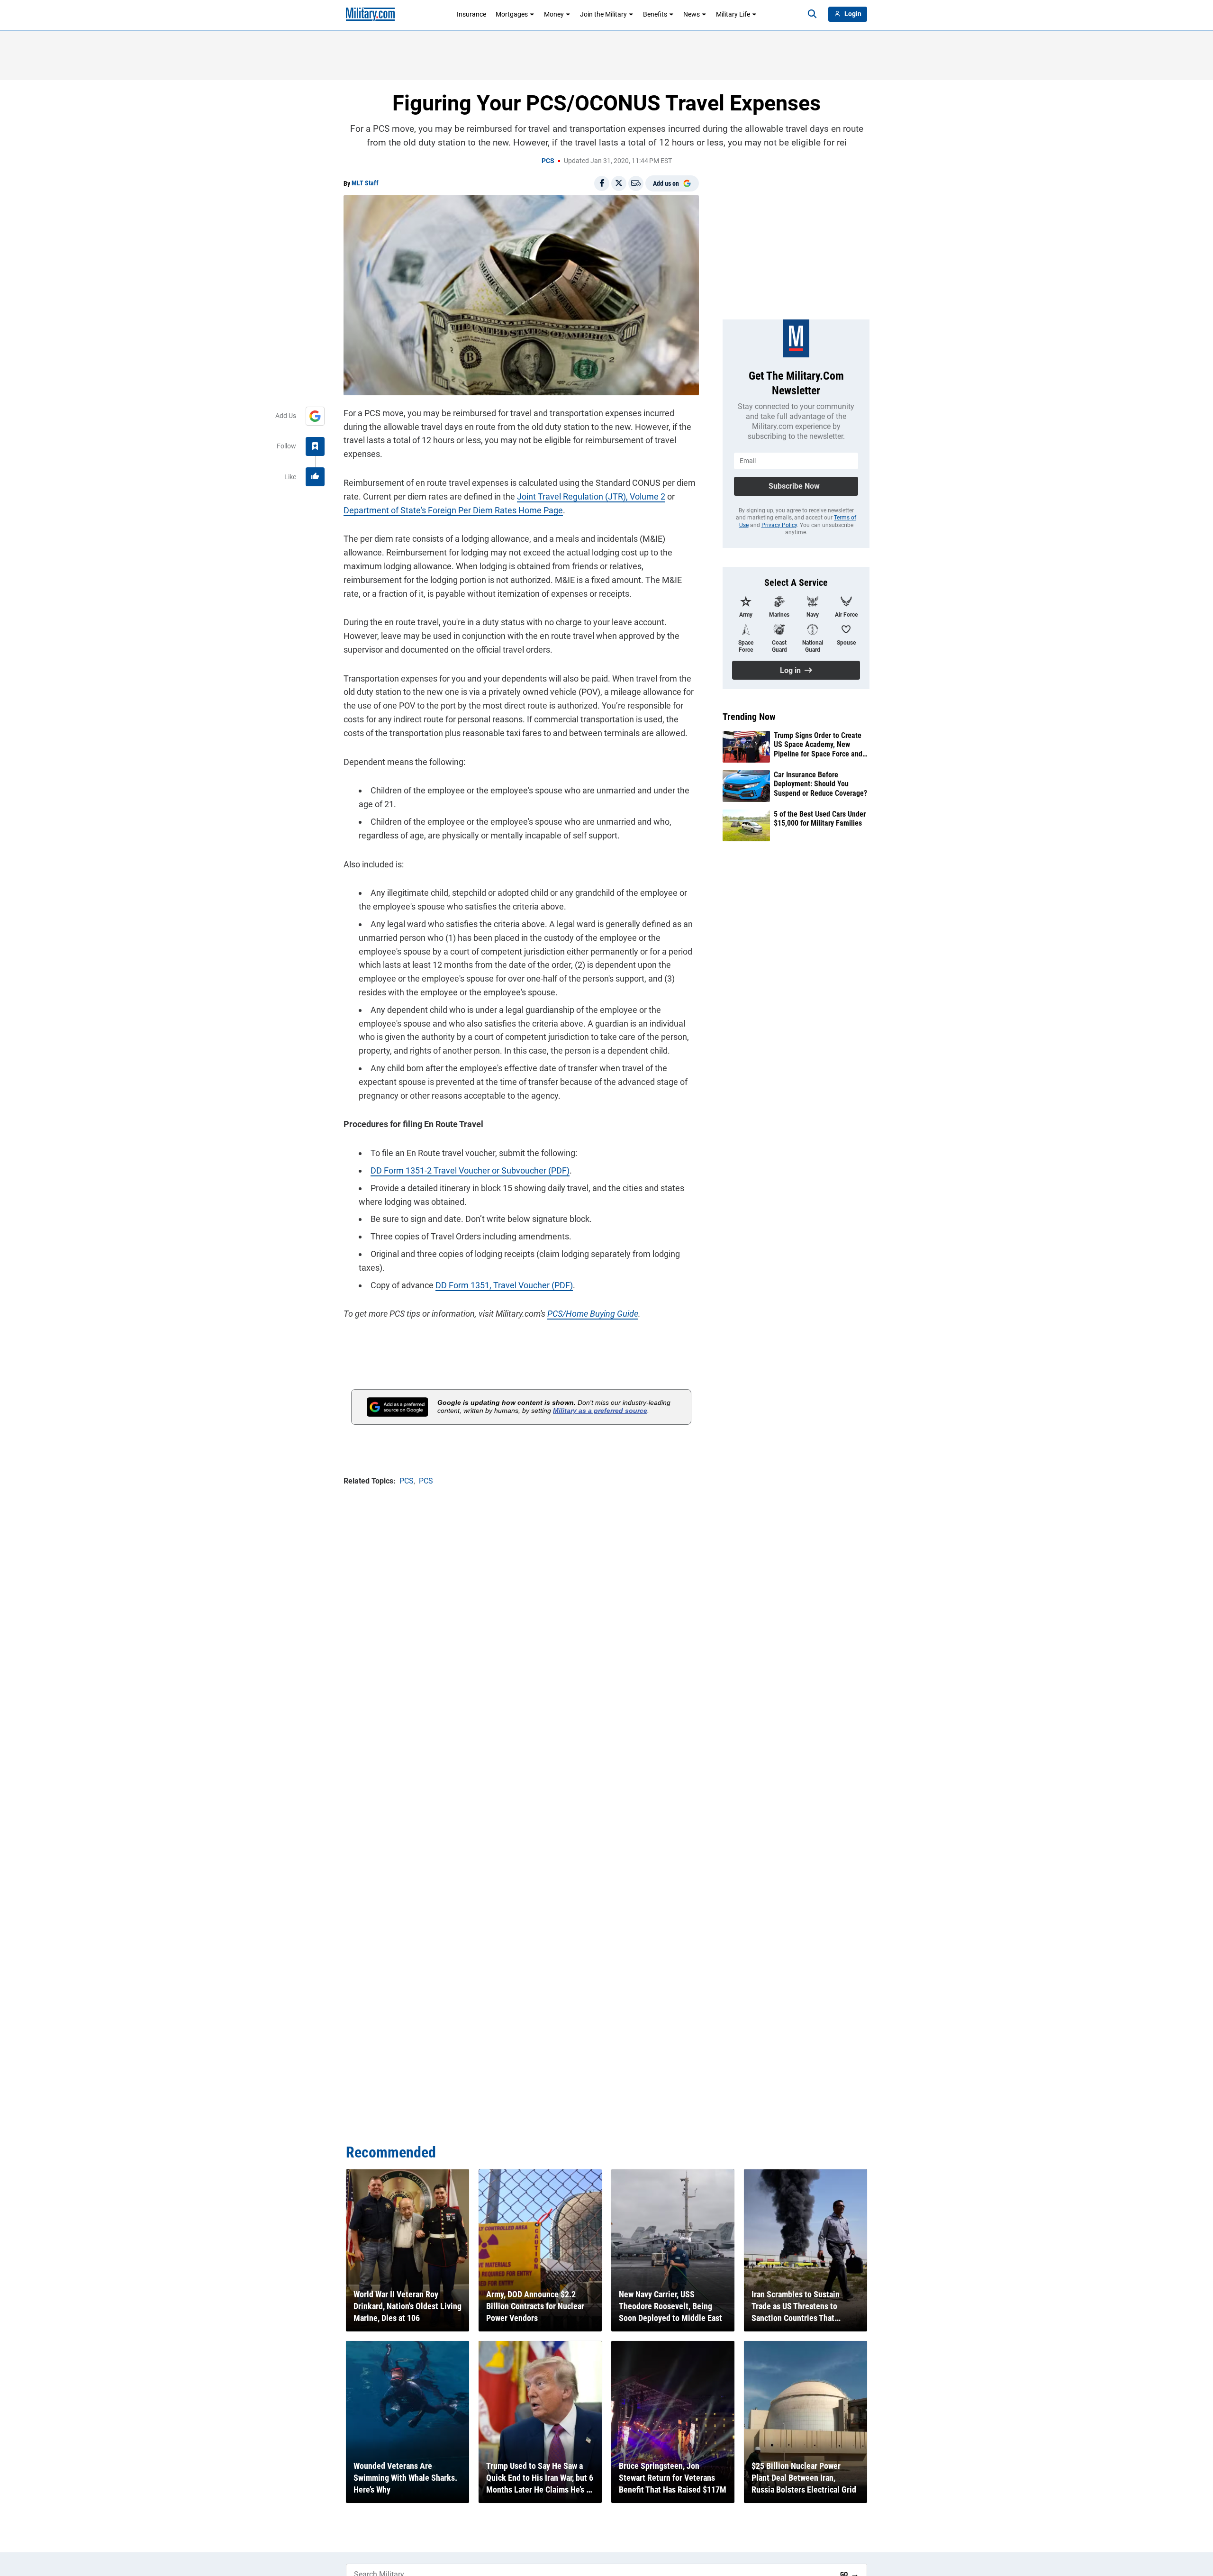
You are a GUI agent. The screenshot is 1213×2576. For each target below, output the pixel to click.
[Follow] (315, 446)
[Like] (315, 477)
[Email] (636, 183)
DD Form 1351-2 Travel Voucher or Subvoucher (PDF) (470, 1170)
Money (554, 14)
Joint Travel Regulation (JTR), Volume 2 (591, 496)
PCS (548, 161)
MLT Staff (365, 183)
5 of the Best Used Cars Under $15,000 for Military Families (820, 819)
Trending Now (749, 717)
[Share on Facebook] (602, 183)
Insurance (471, 14)
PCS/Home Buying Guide (593, 1314)
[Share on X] (619, 183)
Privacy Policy (779, 525)
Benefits (655, 14)
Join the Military (603, 14)
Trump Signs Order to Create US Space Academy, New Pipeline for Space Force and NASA (818, 745)
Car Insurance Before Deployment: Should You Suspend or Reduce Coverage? (820, 784)
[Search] (812, 14)
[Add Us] (315, 416)
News (692, 14)
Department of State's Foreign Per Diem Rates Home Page (453, 510)
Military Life (733, 14)
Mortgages (512, 14)
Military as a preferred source (600, 1411)
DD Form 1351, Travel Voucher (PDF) (504, 1285)
